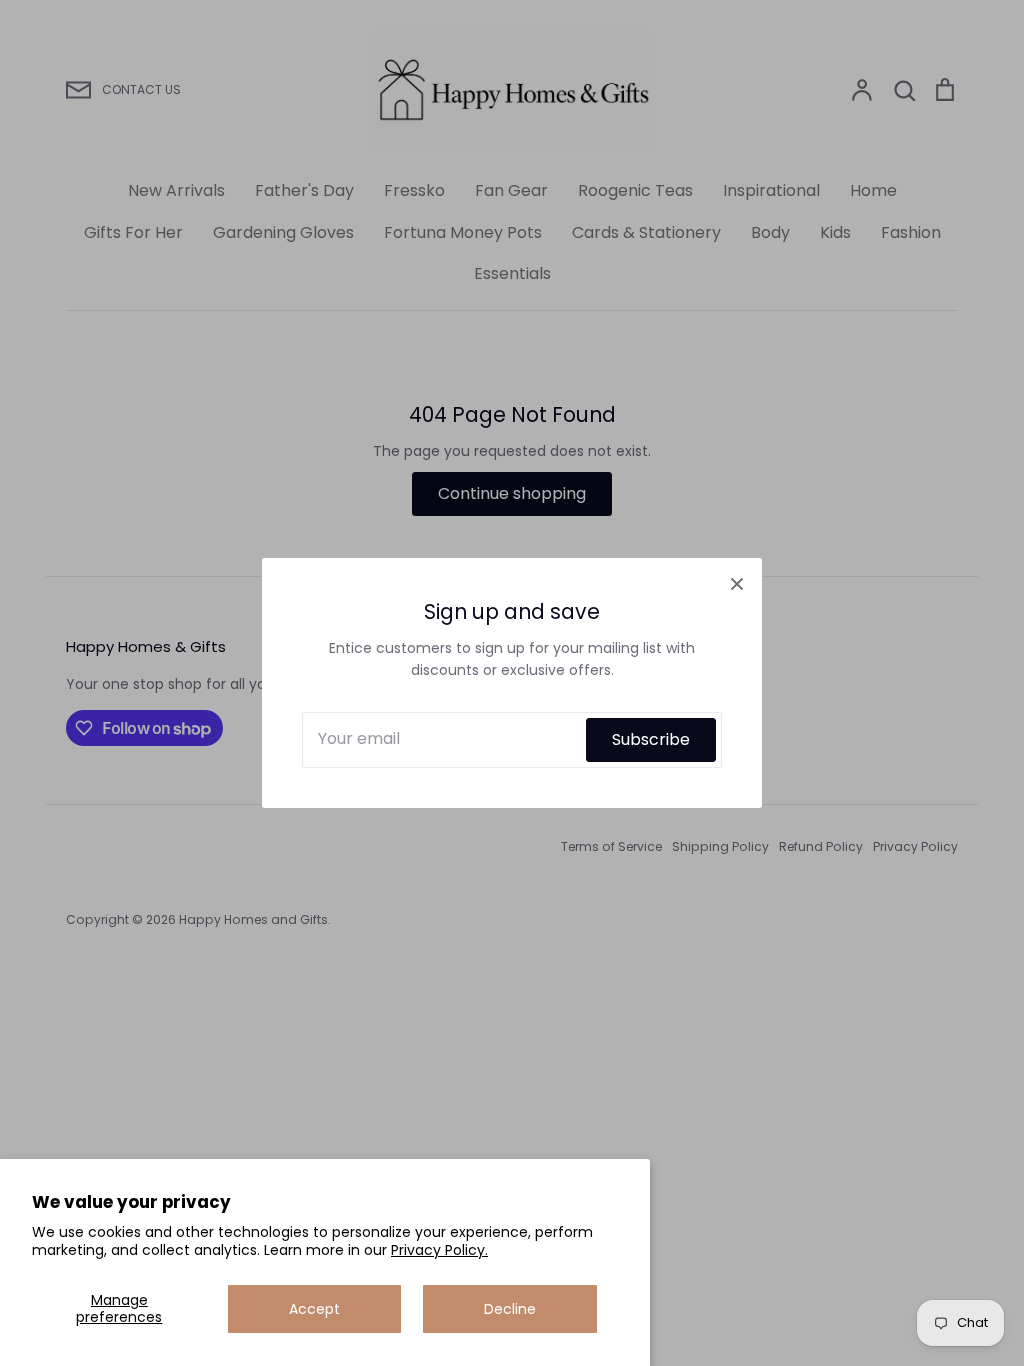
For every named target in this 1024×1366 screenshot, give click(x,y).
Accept (314, 1309)
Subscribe (651, 739)
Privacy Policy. (439, 1250)
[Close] (737, 583)
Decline (510, 1309)
